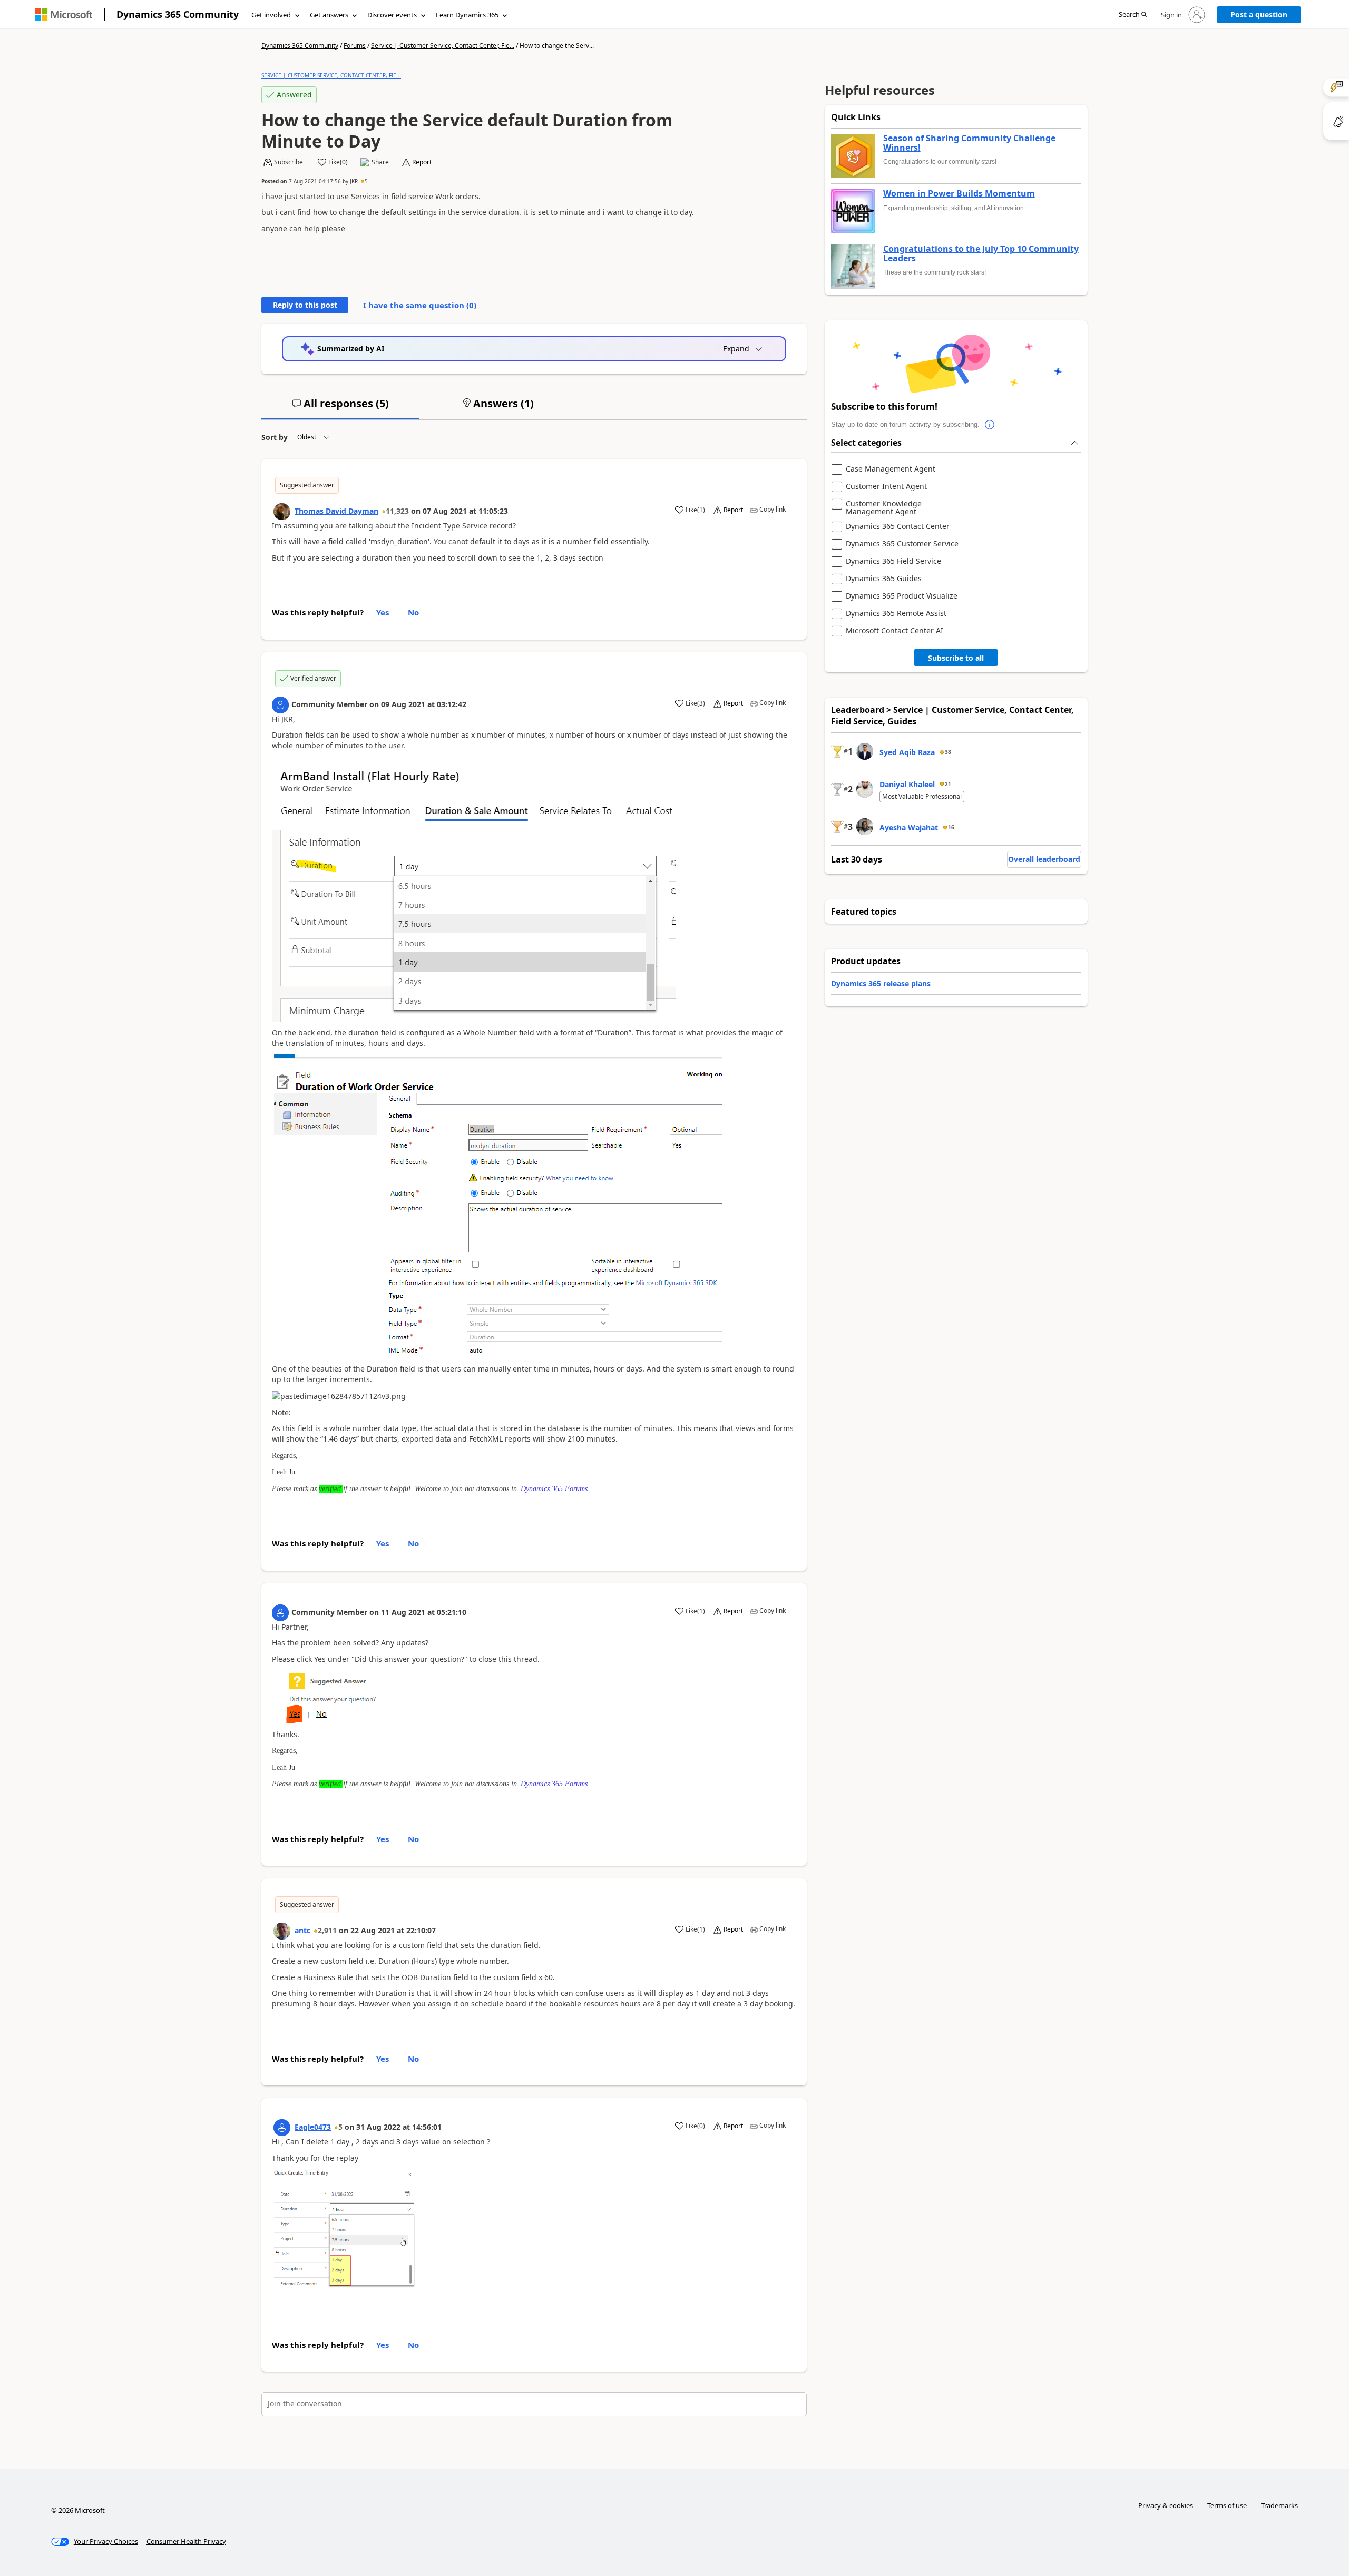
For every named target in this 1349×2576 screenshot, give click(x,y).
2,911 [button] (327, 1930)
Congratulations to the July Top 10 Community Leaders (981, 254)
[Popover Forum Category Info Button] (990, 425)
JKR (354, 181)
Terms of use (1227, 2505)
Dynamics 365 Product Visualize (902, 596)
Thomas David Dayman (336, 511)
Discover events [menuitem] (392, 15)
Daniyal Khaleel (907, 784)
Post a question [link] (1259, 14)
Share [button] (380, 162)
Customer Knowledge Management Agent (884, 508)
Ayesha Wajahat (909, 827)
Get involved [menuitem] (271, 15)
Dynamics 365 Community (178, 14)
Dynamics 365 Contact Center (898, 527)
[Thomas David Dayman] (282, 512)
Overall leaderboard (1044, 859)
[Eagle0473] (282, 2128)
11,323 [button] (397, 511)
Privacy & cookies (1166, 2505)
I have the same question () (420, 305)
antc (302, 1930)
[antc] (282, 1931)
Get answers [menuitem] (329, 15)
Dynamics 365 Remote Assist (896, 614)
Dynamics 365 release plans (881, 983)
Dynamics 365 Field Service (893, 561)
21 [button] (948, 784)
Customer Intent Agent (886, 487)
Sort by (275, 437)
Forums (355, 46)
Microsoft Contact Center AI (895, 631)
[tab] (340, 408)
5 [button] (366, 181)
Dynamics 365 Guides (884, 579)
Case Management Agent (891, 469)
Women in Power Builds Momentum (959, 194)
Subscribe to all (956, 658)
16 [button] (951, 827)
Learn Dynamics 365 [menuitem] (467, 15)
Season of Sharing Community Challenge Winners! (969, 143)
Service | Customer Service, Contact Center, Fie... (443, 46)
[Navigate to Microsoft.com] (64, 14)
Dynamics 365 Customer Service (902, 544)
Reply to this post (305, 305)
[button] (1133, 15)
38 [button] (948, 752)
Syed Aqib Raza (907, 752)
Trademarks (1279, 2505)
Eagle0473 (313, 2127)
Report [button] (422, 162)
